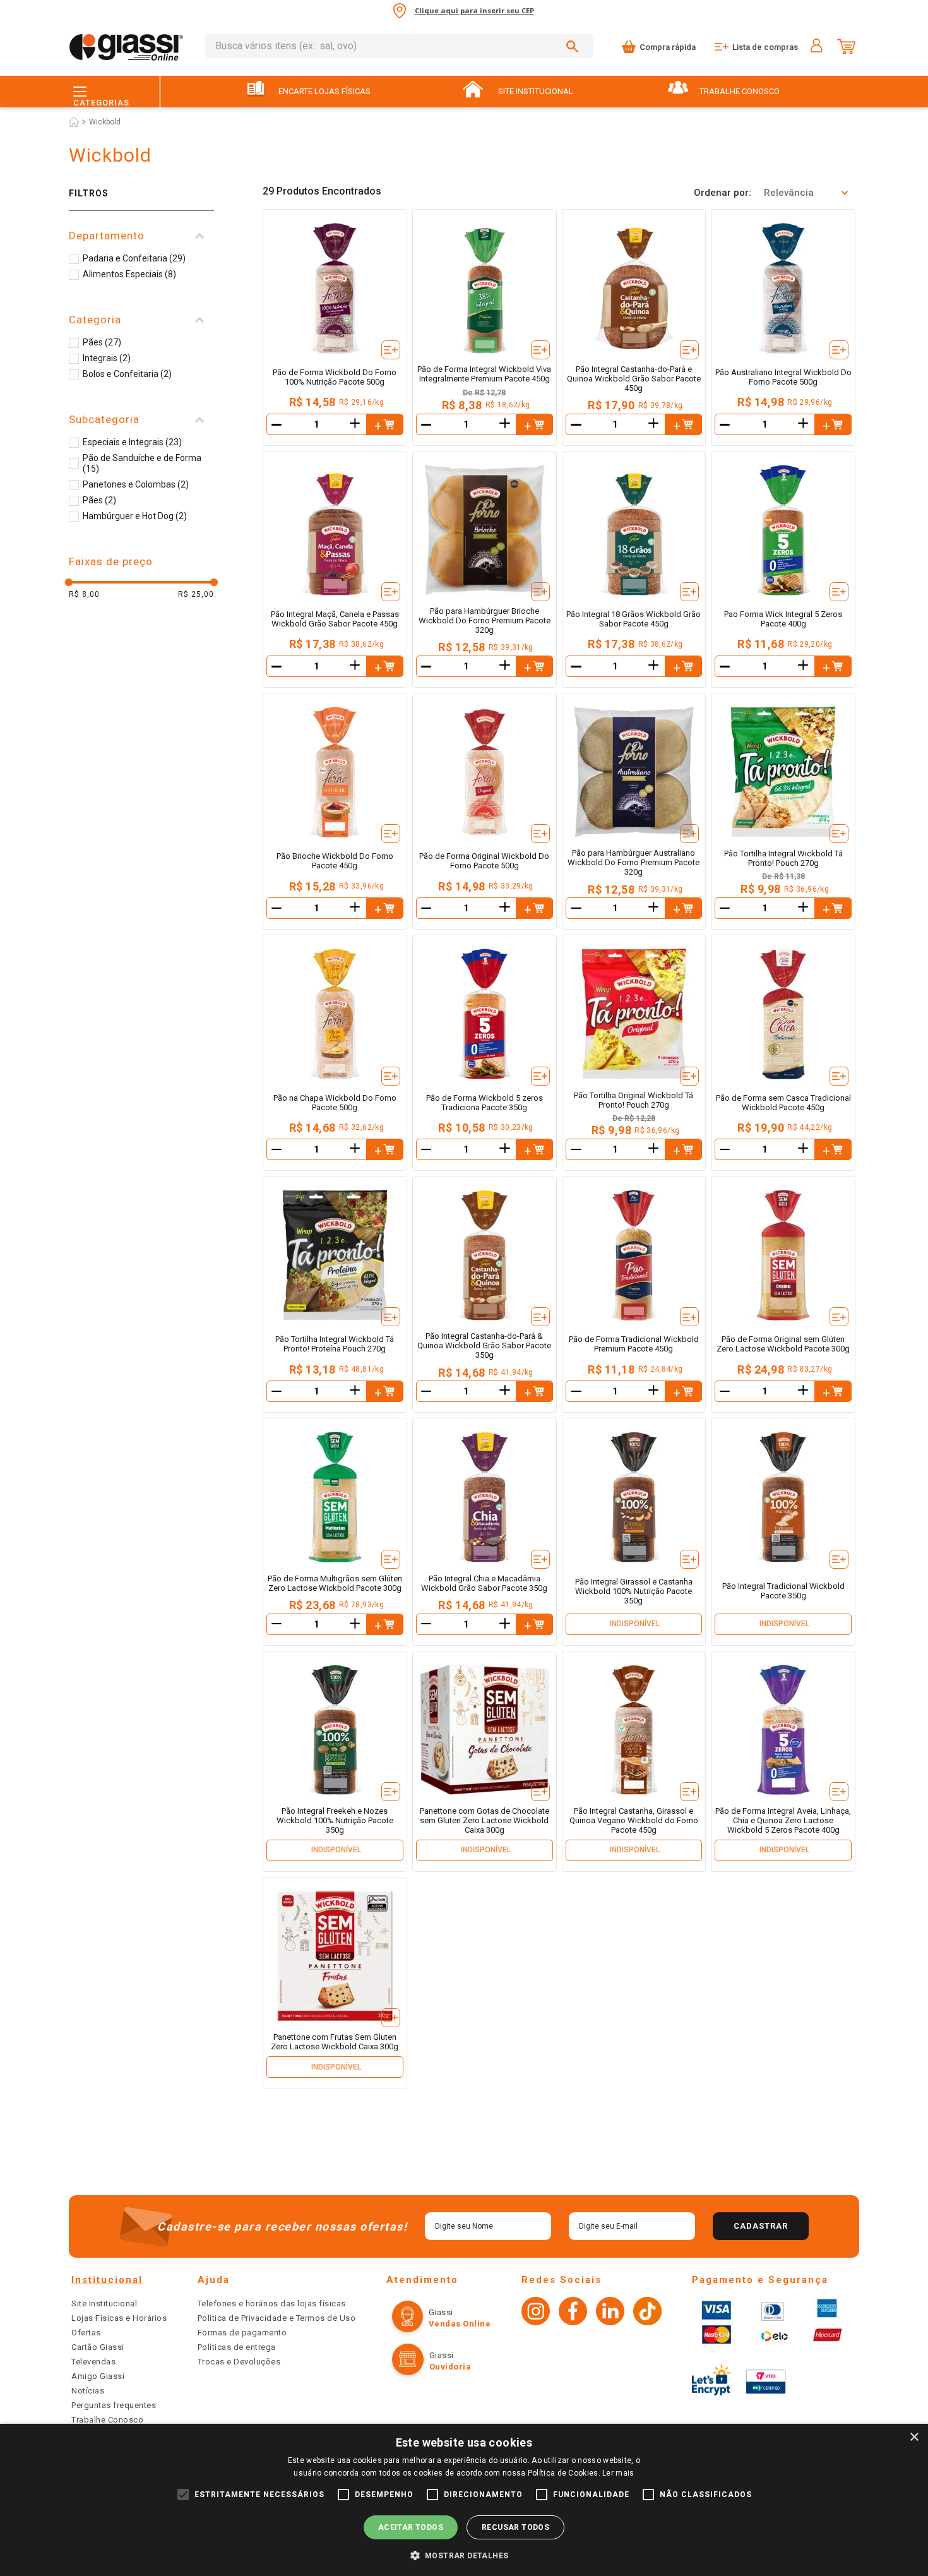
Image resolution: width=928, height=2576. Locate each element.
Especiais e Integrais (132, 442)
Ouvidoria (450, 2367)
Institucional (107, 2280)
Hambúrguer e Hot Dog (135, 516)
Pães (102, 342)
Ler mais (618, 2473)
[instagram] (536, 2313)
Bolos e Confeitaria (127, 374)
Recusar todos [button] (515, 2527)
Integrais (107, 358)
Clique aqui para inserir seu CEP (474, 10)
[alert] (464, 2500)
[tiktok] (647, 2313)
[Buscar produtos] (574, 46)
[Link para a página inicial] (74, 122)
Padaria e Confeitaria (134, 258)
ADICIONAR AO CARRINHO (384, 424)
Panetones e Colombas (136, 484)
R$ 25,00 (196, 594)
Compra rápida (668, 47)
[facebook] (573, 2313)
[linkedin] (610, 2313)
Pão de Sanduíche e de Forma (142, 463)
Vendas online (460, 2324)
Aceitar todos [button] (411, 2527)
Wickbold (105, 122)
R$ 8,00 (84, 594)
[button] (141, 236)
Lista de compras (765, 47)
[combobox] (399, 46)
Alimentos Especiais (129, 274)
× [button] (914, 2437)
